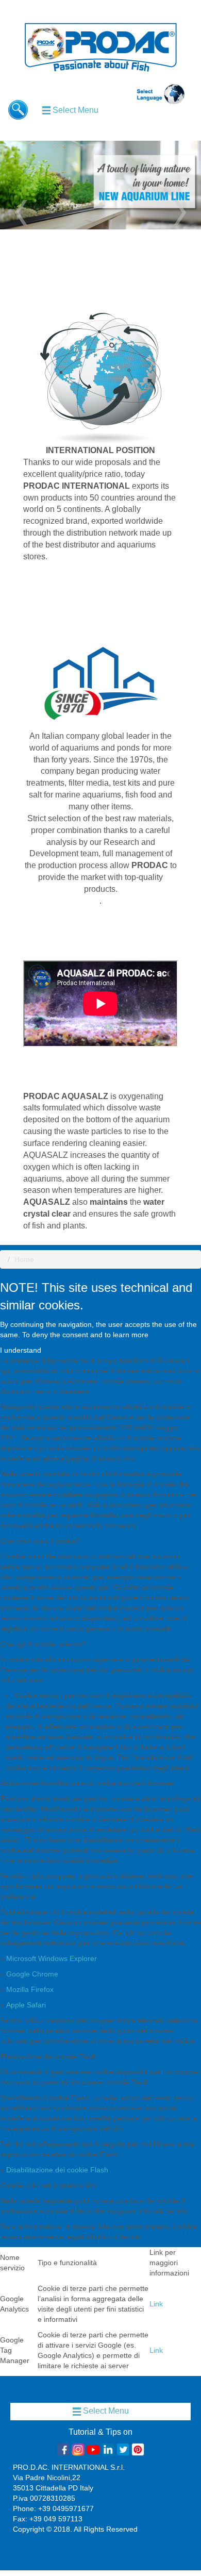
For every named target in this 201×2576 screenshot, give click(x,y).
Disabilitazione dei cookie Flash (57, 2170)
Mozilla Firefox (30, 1989)
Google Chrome (32, 1974)
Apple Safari (26, 2005)
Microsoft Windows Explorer (52, 1958)
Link (156, 2304)
